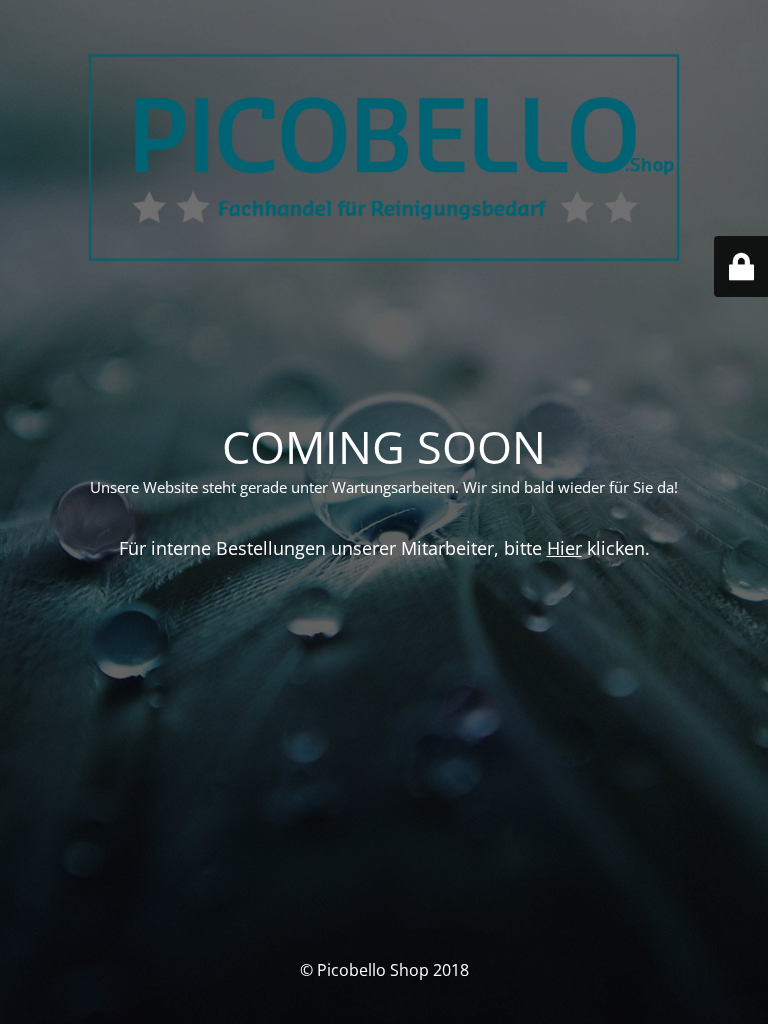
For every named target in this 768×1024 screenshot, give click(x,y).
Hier (564, 548)
